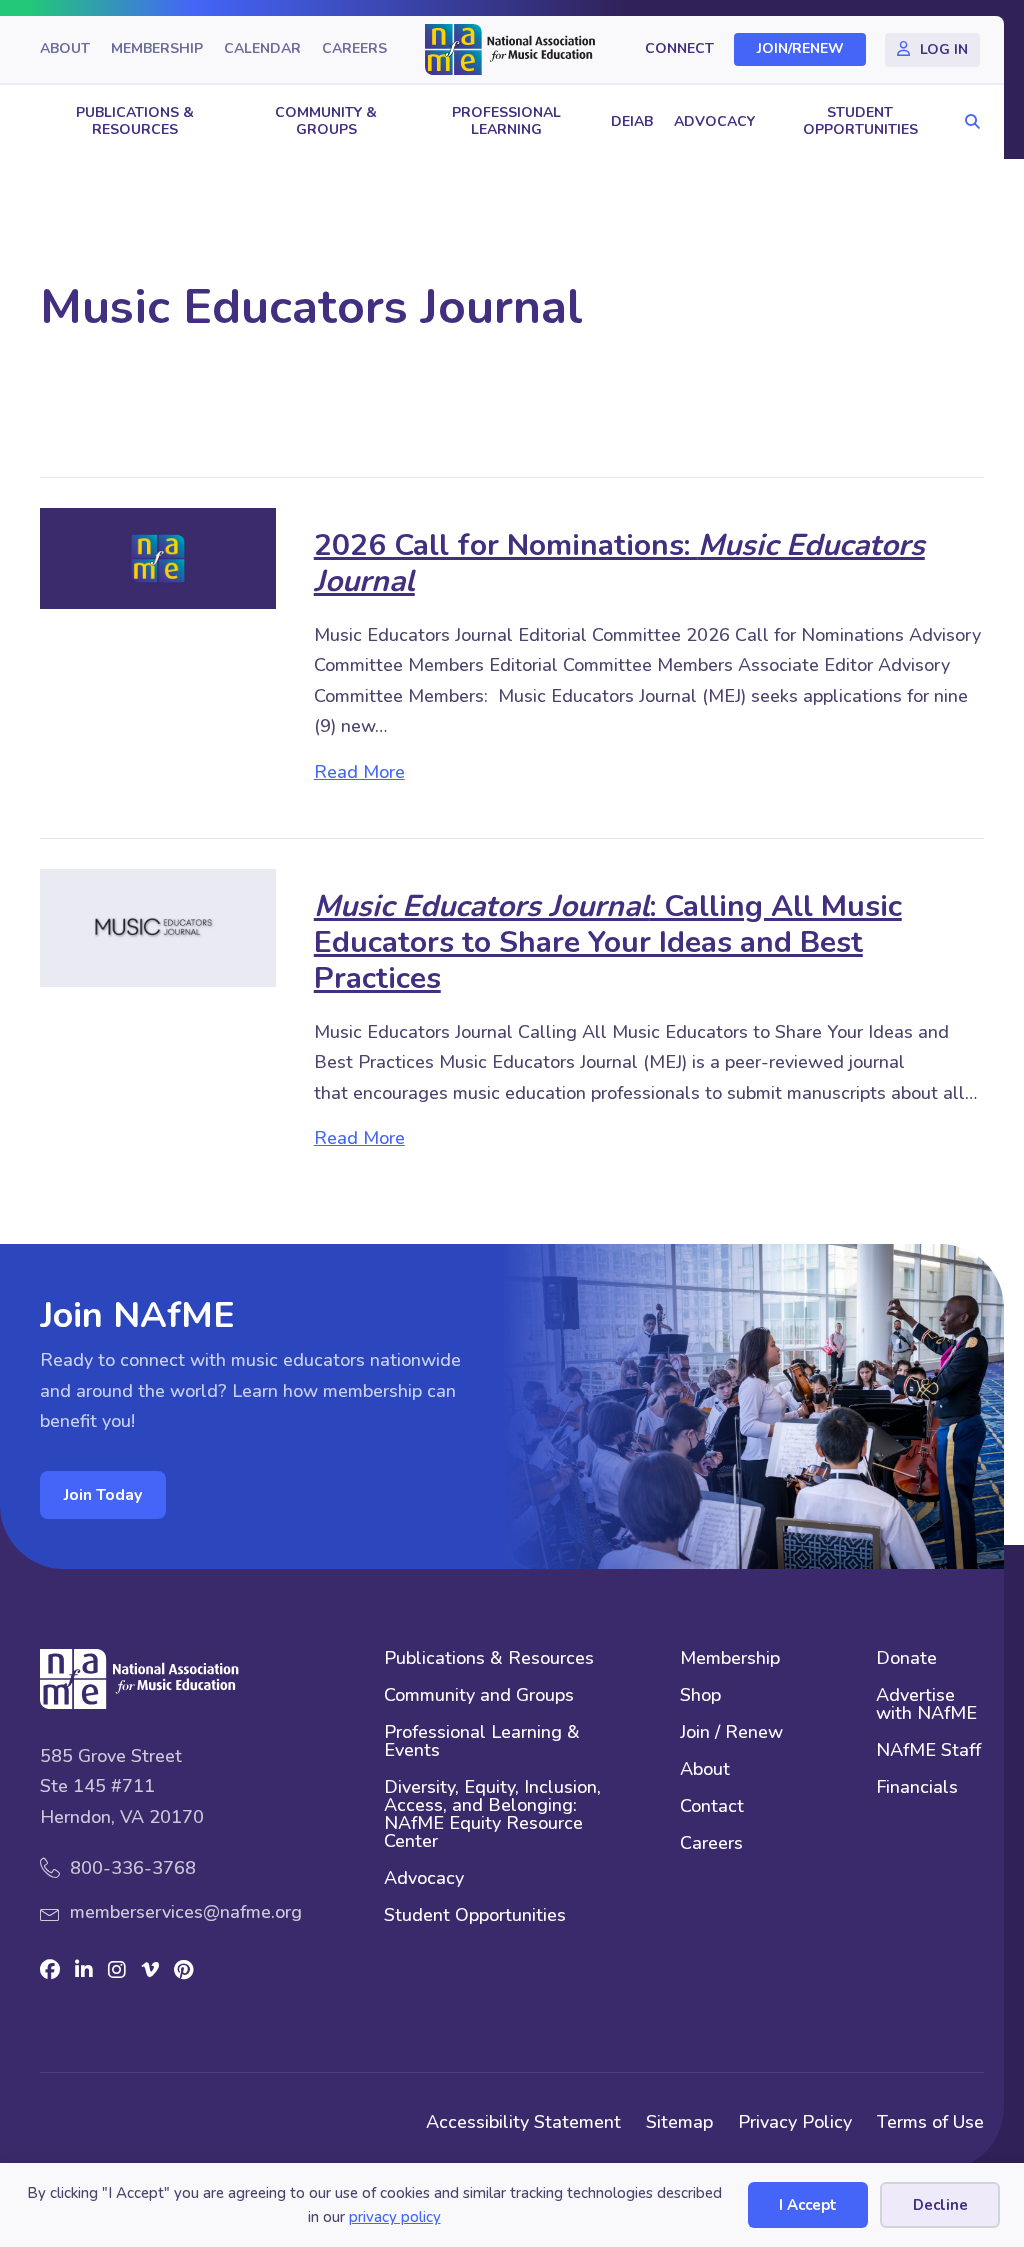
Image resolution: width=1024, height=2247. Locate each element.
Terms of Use (930, 2122)
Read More (359, 771)
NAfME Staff (928, 1751)
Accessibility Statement (523, 2122)
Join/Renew (800, 49)
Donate (906, 1659)
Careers (354, 49)
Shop (700, 1696)
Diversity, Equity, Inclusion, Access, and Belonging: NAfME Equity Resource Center (492, 1815)
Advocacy (714, 121)
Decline (940, 2205)
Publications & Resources (135, 121)
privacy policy (395, 2217)
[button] (967, 122)
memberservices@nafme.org (186, 1912)
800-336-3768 (133, 1868)
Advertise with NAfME (926, 1705)
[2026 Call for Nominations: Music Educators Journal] (158, 557)
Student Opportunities (860, 121)
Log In (944, 49)
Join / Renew (731, 1733)
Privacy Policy (795, 2122)
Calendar (262, 49)
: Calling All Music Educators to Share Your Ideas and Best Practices (608, 942)
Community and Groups (479, 1696)
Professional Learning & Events (482, 1742)
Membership (157, 49)
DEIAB (632, 121)
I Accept (808, 2205)
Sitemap (679, 2122)
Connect (679, 49)
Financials (917, 1788)
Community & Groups (326, 121)
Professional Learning (506, 121)
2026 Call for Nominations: (619, 563)
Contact (712, 1807)
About (65, 49)
